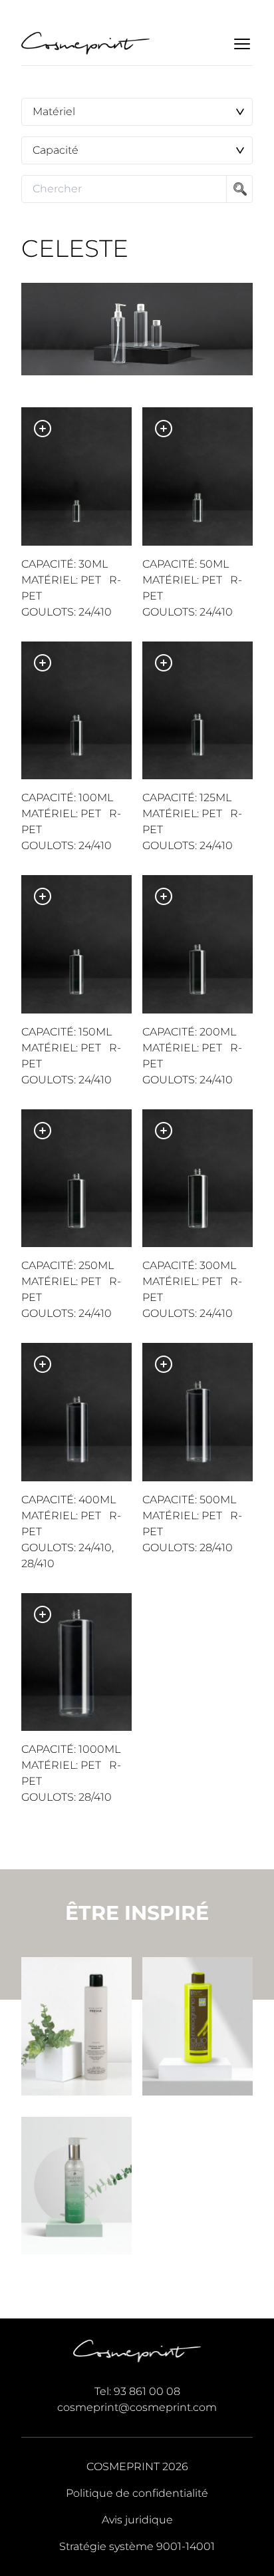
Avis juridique (137, 2520)
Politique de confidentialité (137, 2493)
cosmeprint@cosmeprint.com (137, 2407)
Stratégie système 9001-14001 (137, 2546)
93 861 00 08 (147, 2391)
